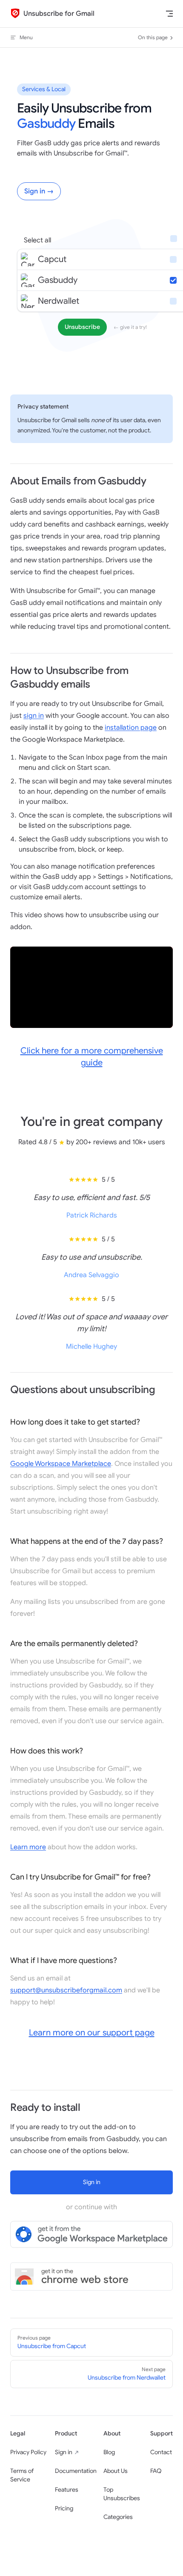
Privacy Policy (28, 2452)
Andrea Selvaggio (91, 1275)
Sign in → (39, 191)
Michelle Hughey (91, 1347)
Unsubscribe (82, 327)
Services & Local (44, 89)
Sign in (64, 2452)
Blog (109, 2452)
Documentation (76, 2471)
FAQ (156, 2471)
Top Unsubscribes (122, 2494)
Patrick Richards (92, 1215)
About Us (116, 2471)
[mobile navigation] (169, 14)
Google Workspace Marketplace (61, 1464)
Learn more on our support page (92, 2033)
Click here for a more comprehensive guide (92, 1057)
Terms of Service (22, 2475)
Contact (161, 2452)
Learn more (28, 1847)
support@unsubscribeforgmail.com (66, 1990)
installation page (131, 728)
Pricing (64, 2508)
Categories (118, 2517)
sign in (34, 716)
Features (67, 2490)
